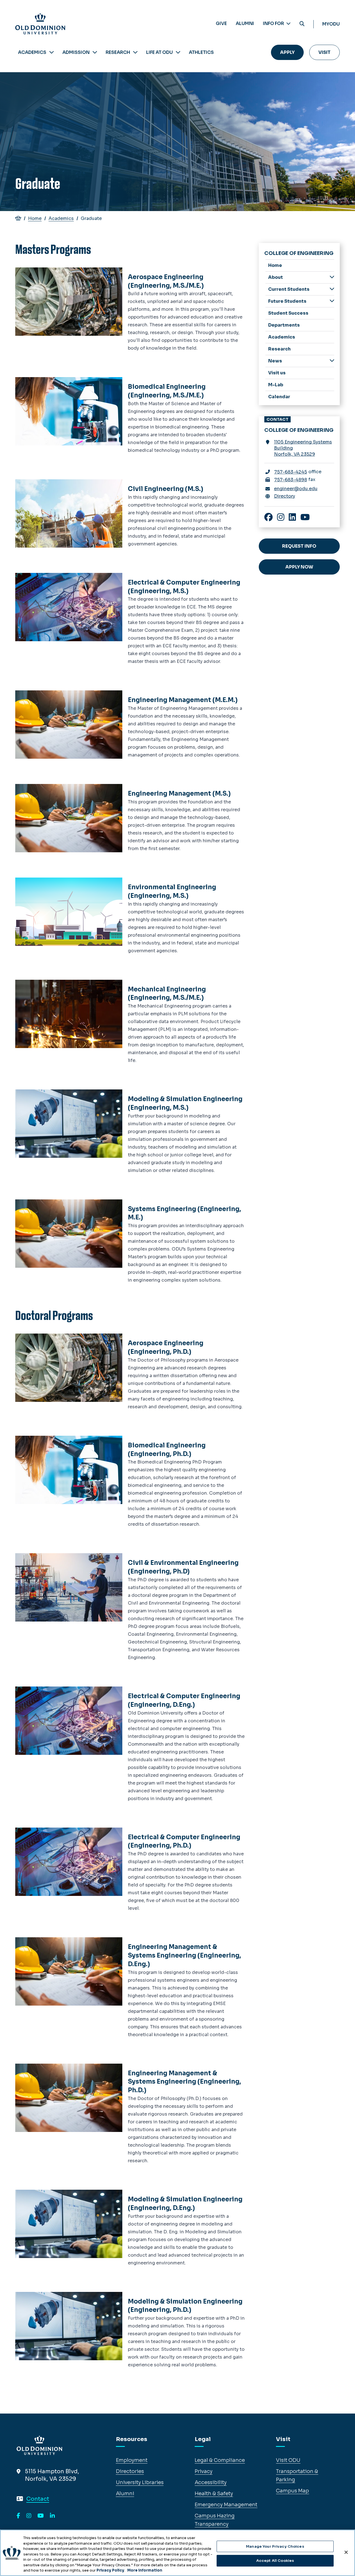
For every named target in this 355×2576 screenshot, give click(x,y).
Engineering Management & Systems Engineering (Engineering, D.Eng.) (184, 1955)
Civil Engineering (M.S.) (166, 489)
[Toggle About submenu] (332, 277)
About (276, 277)
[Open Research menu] (135, 52)
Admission (76, 52)
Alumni (245, 23)
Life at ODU (159, 52)
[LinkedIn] (52, 2516)
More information (145, 2570)
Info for (274, 23)
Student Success (288, 313)
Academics (32, 52)
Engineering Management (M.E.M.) (183, 700)
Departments (284, 325)
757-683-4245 (291, 472)
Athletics (201, 52)
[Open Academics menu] (52, 52)
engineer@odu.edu (296, 489)
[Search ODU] (302, 24)
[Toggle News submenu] (332, 361)
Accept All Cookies (275, 2561)
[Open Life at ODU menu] (178, 52)
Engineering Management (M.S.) (179, 794)
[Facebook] (18, 2516)
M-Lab (276, 385)
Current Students (289, 289)
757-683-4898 (291, 480)
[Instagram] (29, 2516)
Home (35, 218)
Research (118, 52)
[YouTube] (41, 2516)
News (275, 361)
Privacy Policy (110, 2570)
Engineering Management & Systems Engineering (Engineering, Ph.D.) (184, 2082)
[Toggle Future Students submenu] (332, 301)
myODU (331, 24)
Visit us (277, 373)
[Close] (346, 2552)
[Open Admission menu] (95, 52)
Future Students (287, 301)
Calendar (279, 397)
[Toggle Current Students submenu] (332, 289)
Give (221, 23)
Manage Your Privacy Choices (275, 2546)
